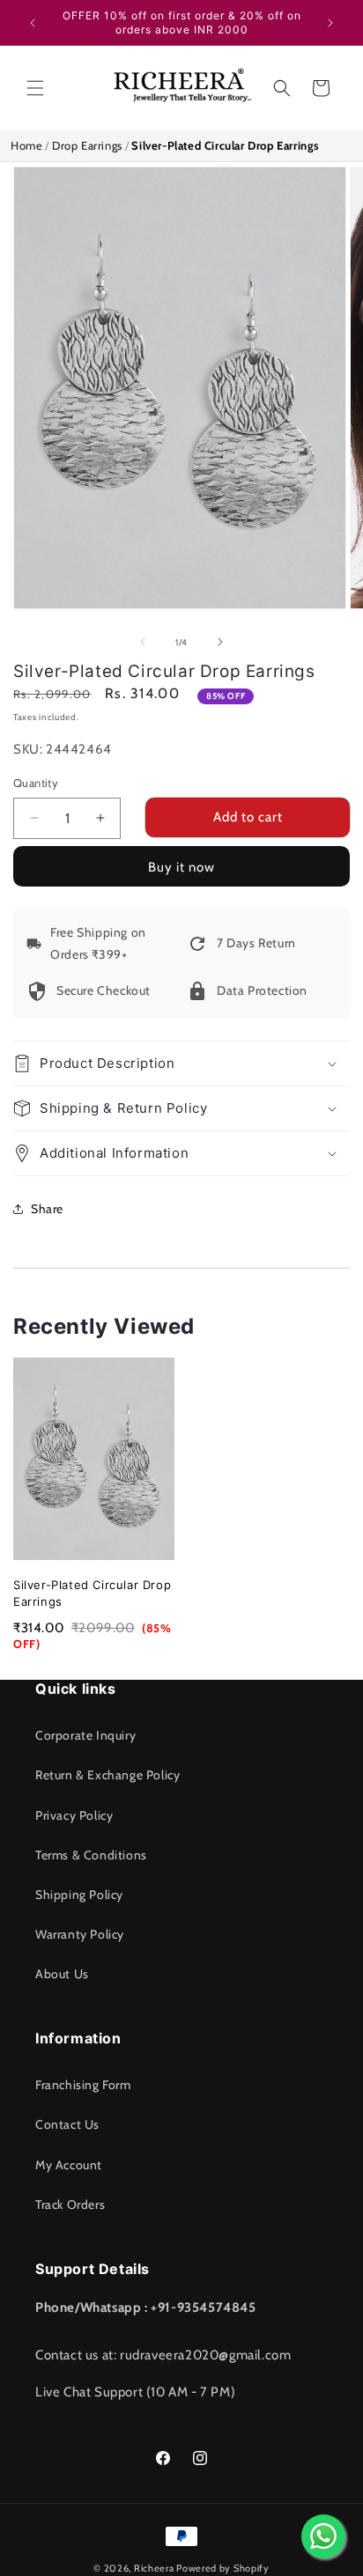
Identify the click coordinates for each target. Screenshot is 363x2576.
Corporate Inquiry (85, 1735)
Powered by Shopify (223, 2568)
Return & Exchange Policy (107, 1775)
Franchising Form (83, 2085)
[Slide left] (143, 642)
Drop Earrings (87, 145)
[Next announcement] (330, 23)
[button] (35, 88)
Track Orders (70, 2204)
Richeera (154, 2568)
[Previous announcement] (33, 23)
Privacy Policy (74, 1815)
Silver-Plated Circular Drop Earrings (92, 1593)
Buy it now (181, 867)
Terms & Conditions (91, 1855)
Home (26, 145)
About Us (62, 1974)
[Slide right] (220, 642)
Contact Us (67, 2124)
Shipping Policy (79, 1895)
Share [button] (47, 1209)
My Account (69, 2165)
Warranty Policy (80, 1934)
